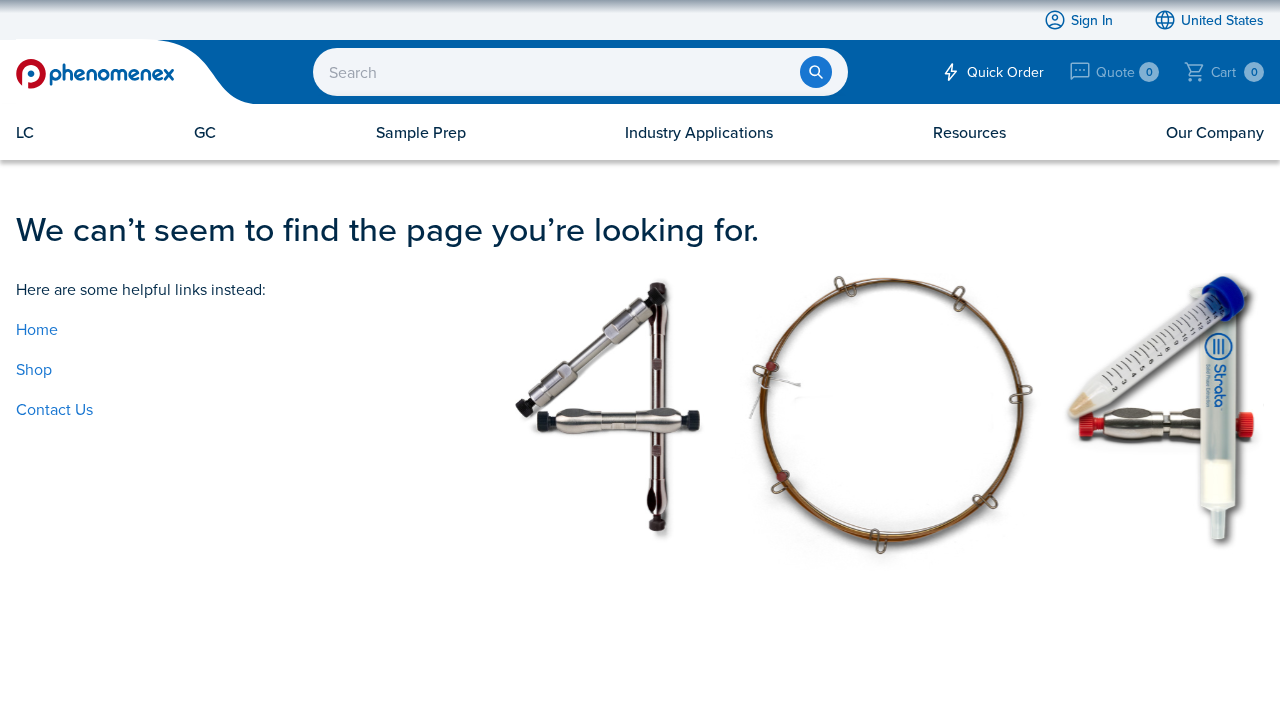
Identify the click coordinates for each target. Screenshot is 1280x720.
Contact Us (54, 409)
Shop (34, 369)
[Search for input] (816, 72)
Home (37, 329)
